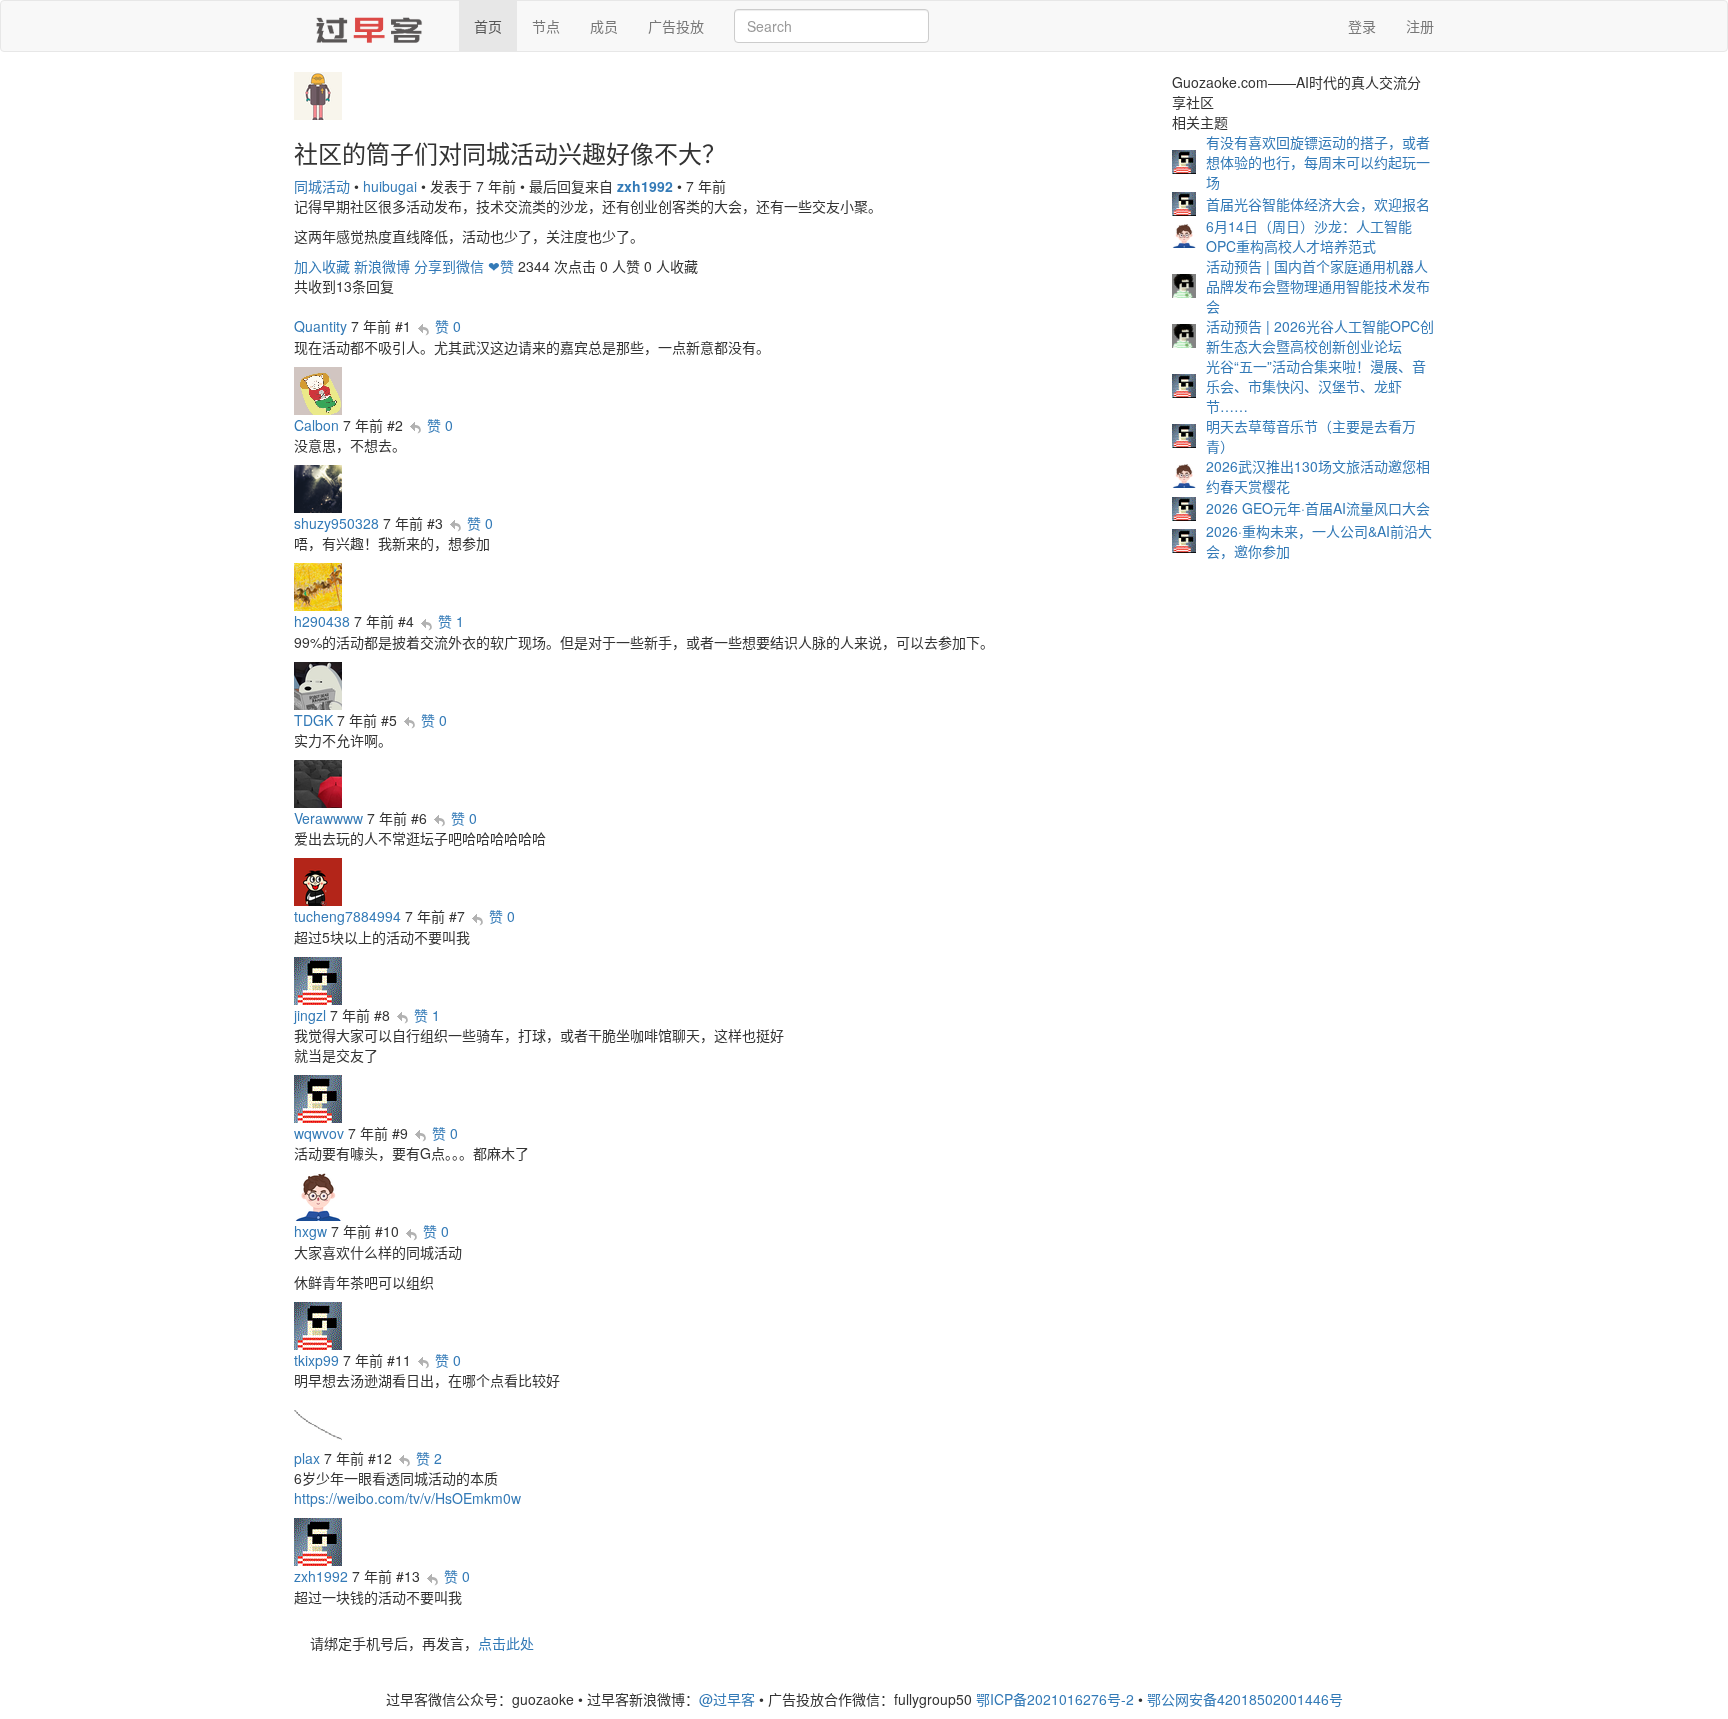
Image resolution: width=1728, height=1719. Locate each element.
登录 (1362, 26)
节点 (546, 26)
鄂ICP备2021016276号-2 (1055, 1699)
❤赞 (501, 266)
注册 (1420, 26)
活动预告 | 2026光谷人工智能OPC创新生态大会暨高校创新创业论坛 (1320, 336)
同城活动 (322, 186)
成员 (604, 26)
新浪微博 (382, 266)
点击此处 (506, 1643)
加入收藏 (322, 266)
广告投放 (676, 26)
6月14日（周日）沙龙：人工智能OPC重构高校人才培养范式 (1309, 236)
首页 (488, 26)
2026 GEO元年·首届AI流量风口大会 (1318, 508)
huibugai (390, 186)
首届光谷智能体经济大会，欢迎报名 (1318, 204)
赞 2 (429, 1458)
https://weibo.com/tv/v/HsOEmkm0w (407, 1498)
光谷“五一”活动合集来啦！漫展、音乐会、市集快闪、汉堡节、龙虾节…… (1316, 386)
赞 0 (448, 326)
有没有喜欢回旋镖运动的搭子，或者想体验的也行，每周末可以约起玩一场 (1318, 162)
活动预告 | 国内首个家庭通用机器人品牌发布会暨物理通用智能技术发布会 (1318, 286)
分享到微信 (449, 266)
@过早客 (727, 1699)
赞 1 (451, 621)
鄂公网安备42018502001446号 (1245, 1699)
